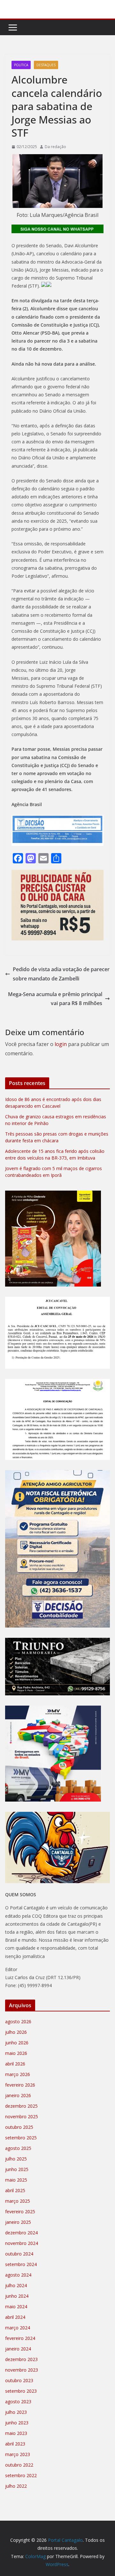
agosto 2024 (18, 2275)
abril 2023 (15, 2444)
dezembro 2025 (21, 2106)
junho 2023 (17, 2423)
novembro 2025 (22, 2116)
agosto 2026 (18, 2021)
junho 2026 (17, 2043)
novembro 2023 (22, 2370)
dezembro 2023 (21, 2359)
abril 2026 (15, 2064)
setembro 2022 (21, 2475)
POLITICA (21, 65)
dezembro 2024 (21, 2233)
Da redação (55, 147)
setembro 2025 (21, 2138)
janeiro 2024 (18, 2349)
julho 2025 (16, 2159)
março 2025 (18, 2201)
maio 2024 (16, 2307)
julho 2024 (16, 2285)
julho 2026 (16, 2032)
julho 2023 (16, 2412)
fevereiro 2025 (20, 2211)
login (61, 1044)
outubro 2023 (19, 2380)
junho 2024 (17, 2296)
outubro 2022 (19, 2465)
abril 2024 (15, 2317)
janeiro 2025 (18, 2222)
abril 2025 (15, 2190)
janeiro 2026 (18, 2095)
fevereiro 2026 (20, 2085)
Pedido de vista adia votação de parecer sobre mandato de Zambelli (61, 974)
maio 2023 (16, 2433)
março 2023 (18, 2454)
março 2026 (18, 2074)
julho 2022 (16, 2486)
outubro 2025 (19, 2127)
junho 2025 (17, 2169)
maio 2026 (16, 2053)
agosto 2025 (18, 2148)
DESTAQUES (46, 65)
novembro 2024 (22, 2243)
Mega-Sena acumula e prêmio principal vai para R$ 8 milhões (55, 999)
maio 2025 (16, 2180)
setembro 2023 (21, 2391)
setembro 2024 (21, 2264)
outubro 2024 (19, 2254)
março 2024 (18, 2328)
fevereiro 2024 (20, 2338)
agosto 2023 (18, 2402)
